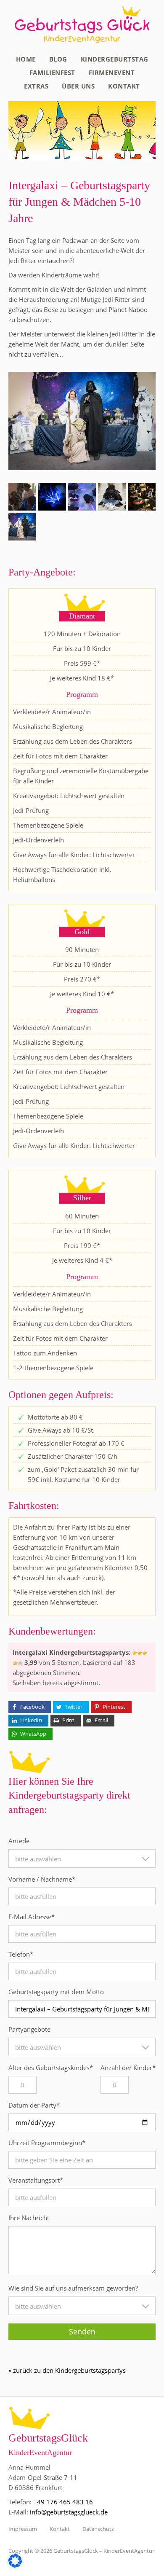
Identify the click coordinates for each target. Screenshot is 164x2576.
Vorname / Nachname (42, 1879)
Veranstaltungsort (36, 2180)
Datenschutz (98, 2529)
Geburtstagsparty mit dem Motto (56, 1992)
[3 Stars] (145, 1653)
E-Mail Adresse (32, 1917)
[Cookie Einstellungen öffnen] (15, 2565)
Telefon (21, 1954)
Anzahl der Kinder (128, 2068)
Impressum (23, 2529)
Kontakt (124, 86)
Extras (36, 86)
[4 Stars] (15, 1663)
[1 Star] (135, 1653)
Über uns (78, 86)
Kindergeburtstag (115, 59)
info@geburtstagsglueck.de (69, 2512)
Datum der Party (34, 2105)
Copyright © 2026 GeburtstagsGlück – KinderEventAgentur (81, 2551)
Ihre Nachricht (29, 2218)
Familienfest (52, 73)
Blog (58, 59)
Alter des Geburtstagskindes (51, 2068)
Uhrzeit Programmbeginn (47, 2143)
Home (26, 59)
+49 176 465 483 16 (63, 2502)
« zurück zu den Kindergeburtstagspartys (67, 2370)
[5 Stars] (20, 1663)
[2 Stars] (140, 1653)
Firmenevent (112, 73)
